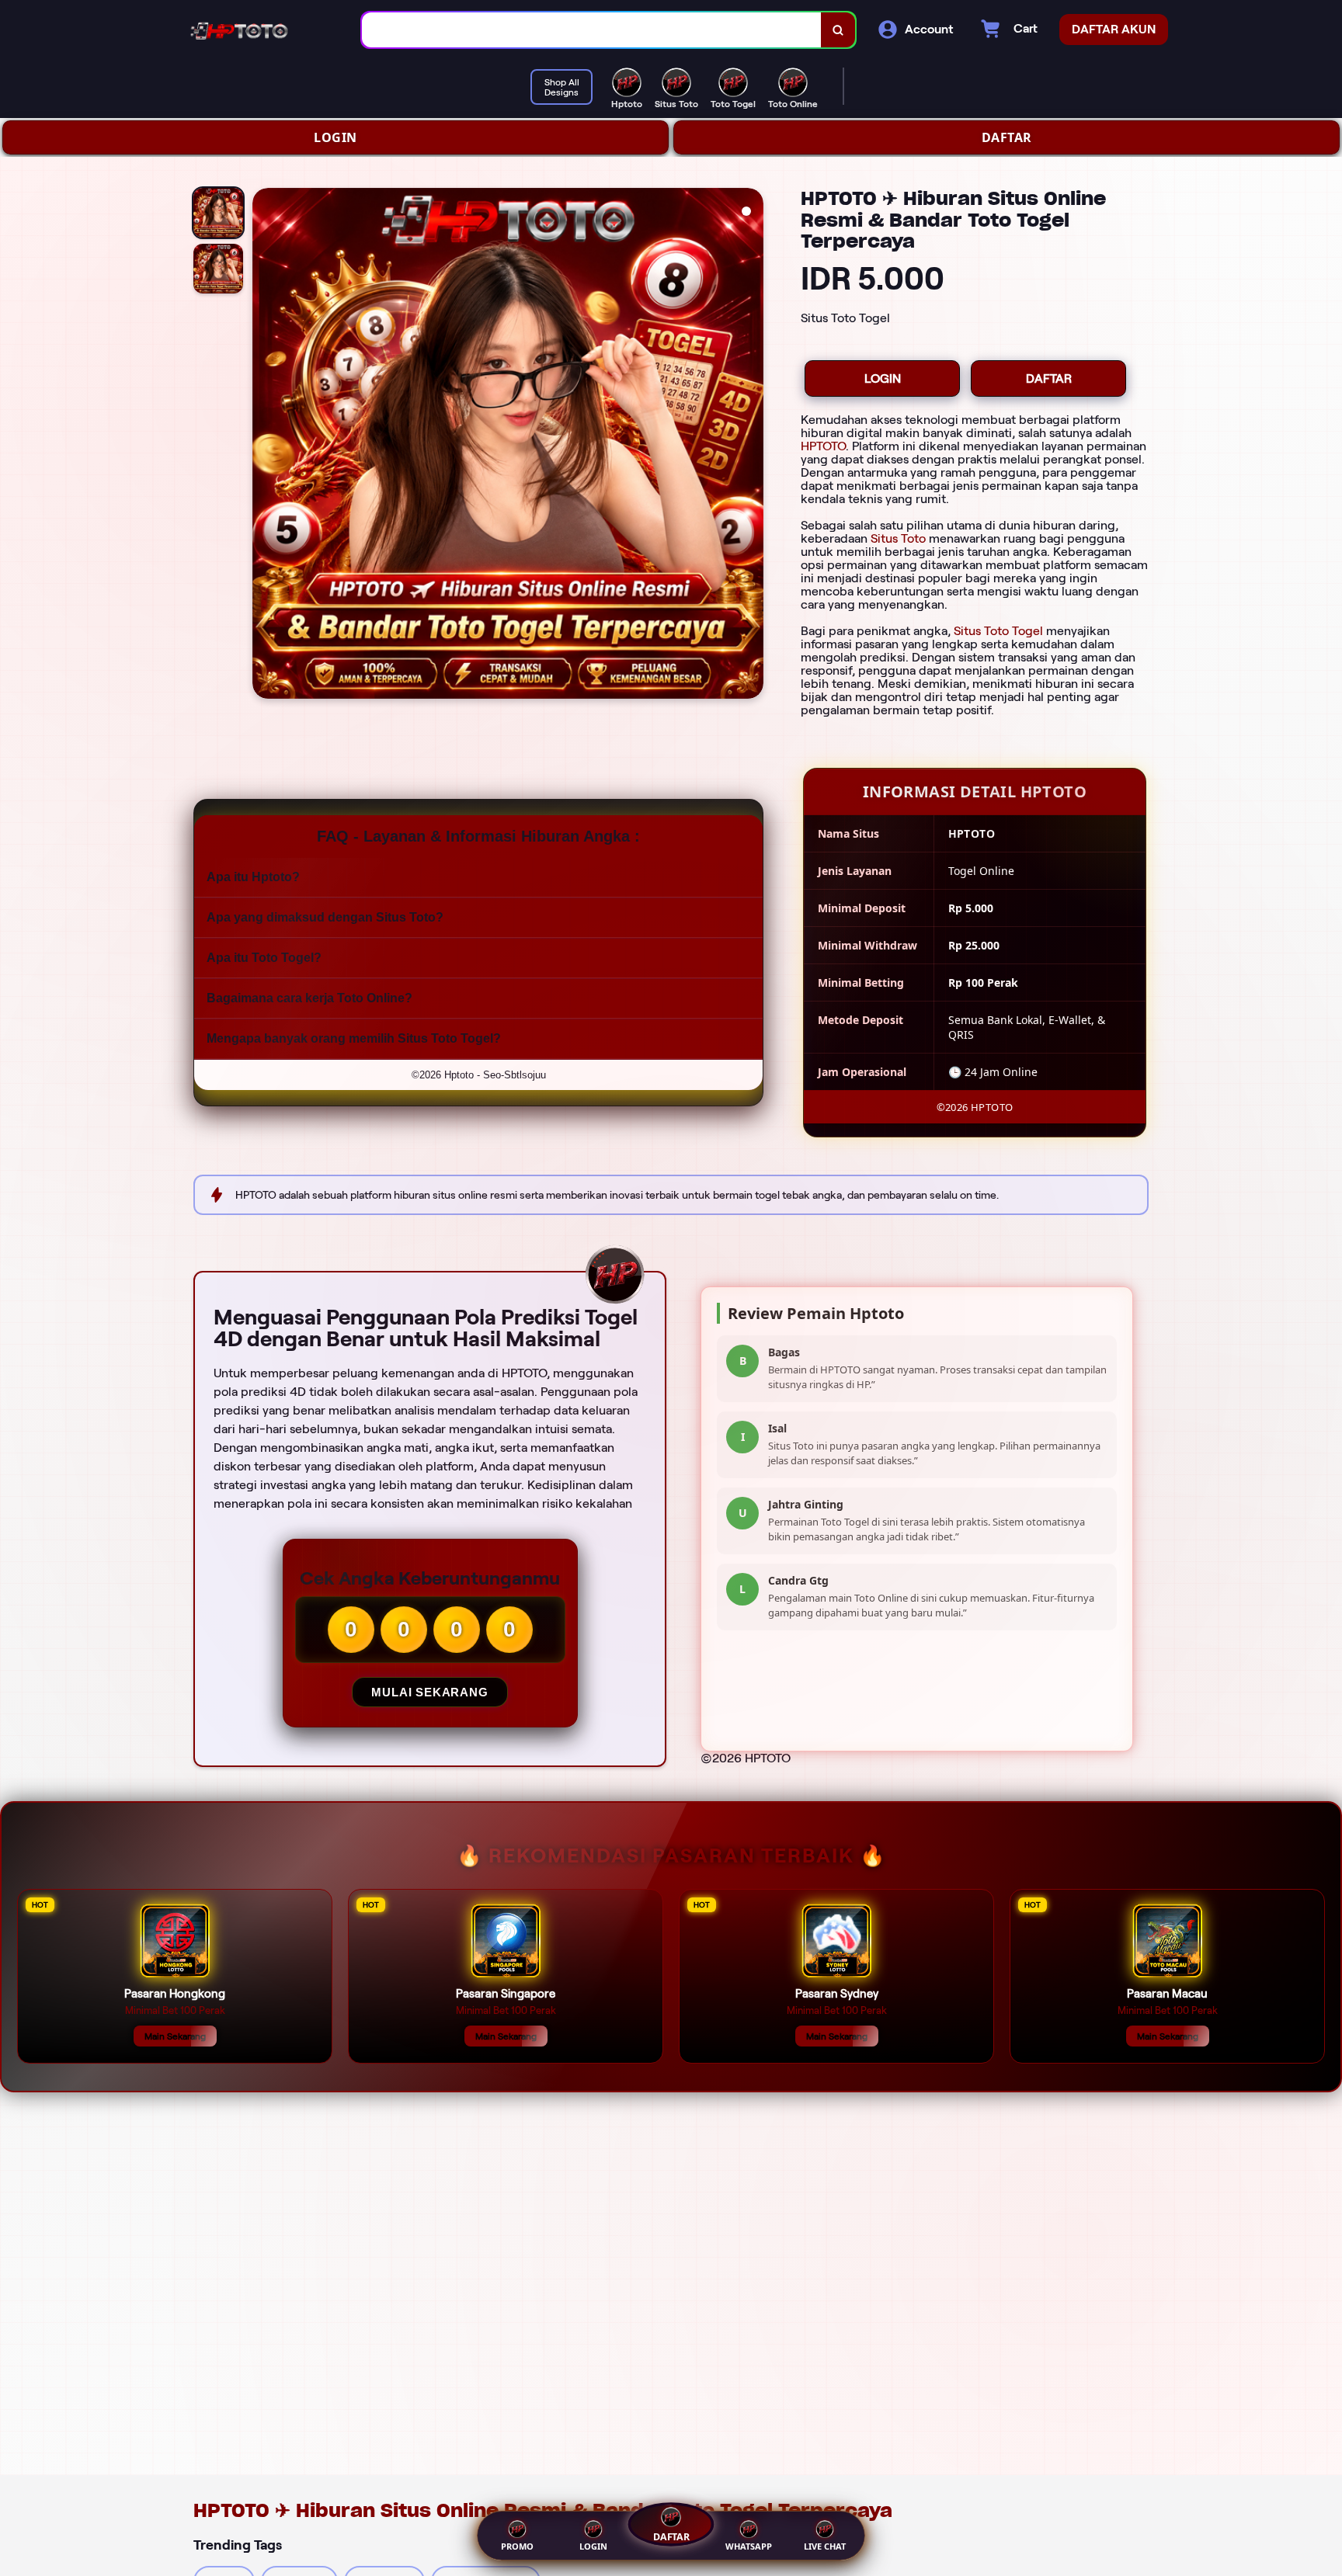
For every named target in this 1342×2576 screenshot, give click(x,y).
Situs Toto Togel (998, 631)
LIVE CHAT (825, 2546)
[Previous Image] (265, 446)
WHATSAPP (749, 2546)
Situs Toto (898, 538)
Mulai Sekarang (429, 1692)
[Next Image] (751, 446)
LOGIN (335, 137)
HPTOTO (823, 446)
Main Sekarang (175, 2036)
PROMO (517, 2546)
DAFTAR (1007, 137)
